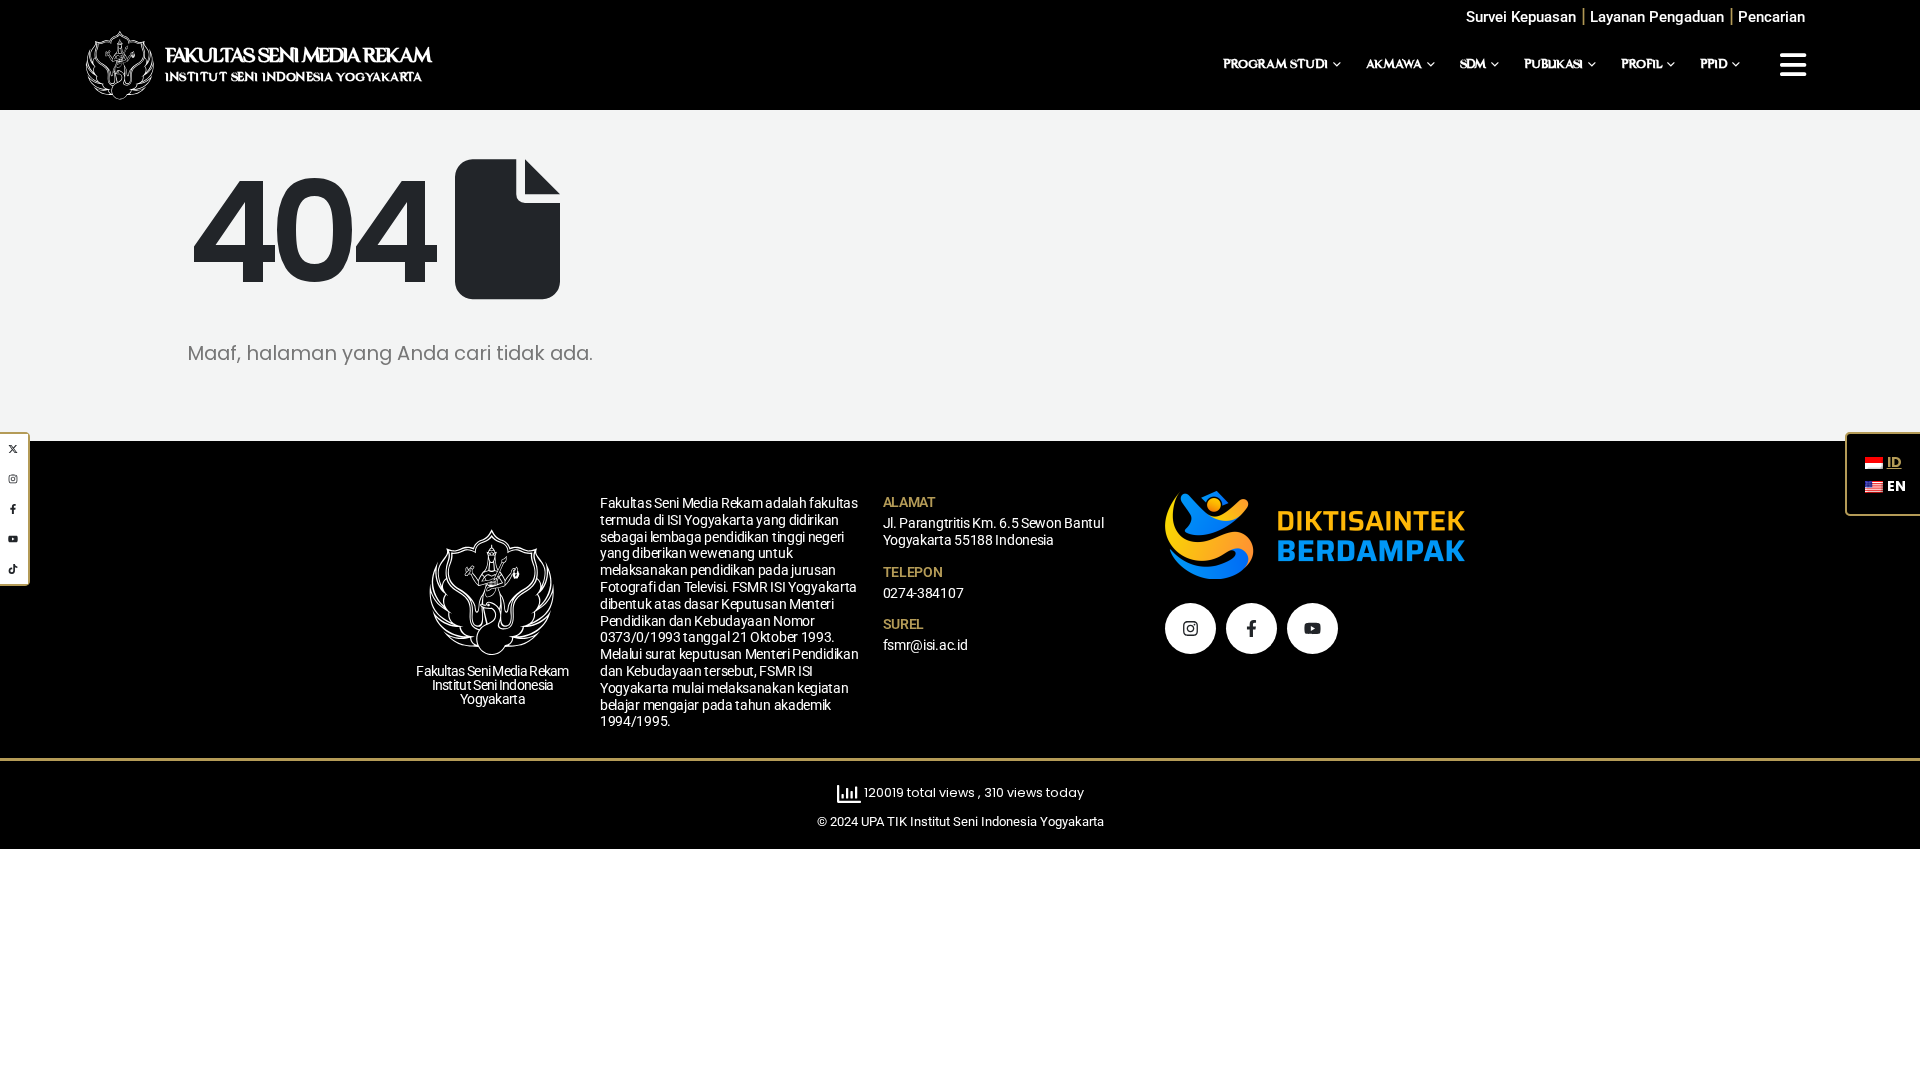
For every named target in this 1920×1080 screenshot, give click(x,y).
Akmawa (1394, 65)
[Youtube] (1312, 628)
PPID (1713, 65)
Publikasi (1553, 65)
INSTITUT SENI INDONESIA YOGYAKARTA (293, 78)
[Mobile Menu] (1793, 65)
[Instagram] (1190, 628)
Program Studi (1275, 65)
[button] (1771, 17)
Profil (1641, 65)
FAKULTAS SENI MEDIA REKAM (298, 57)
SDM (1473, 65)
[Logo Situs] (120, 65)
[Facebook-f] (1251, 628)
